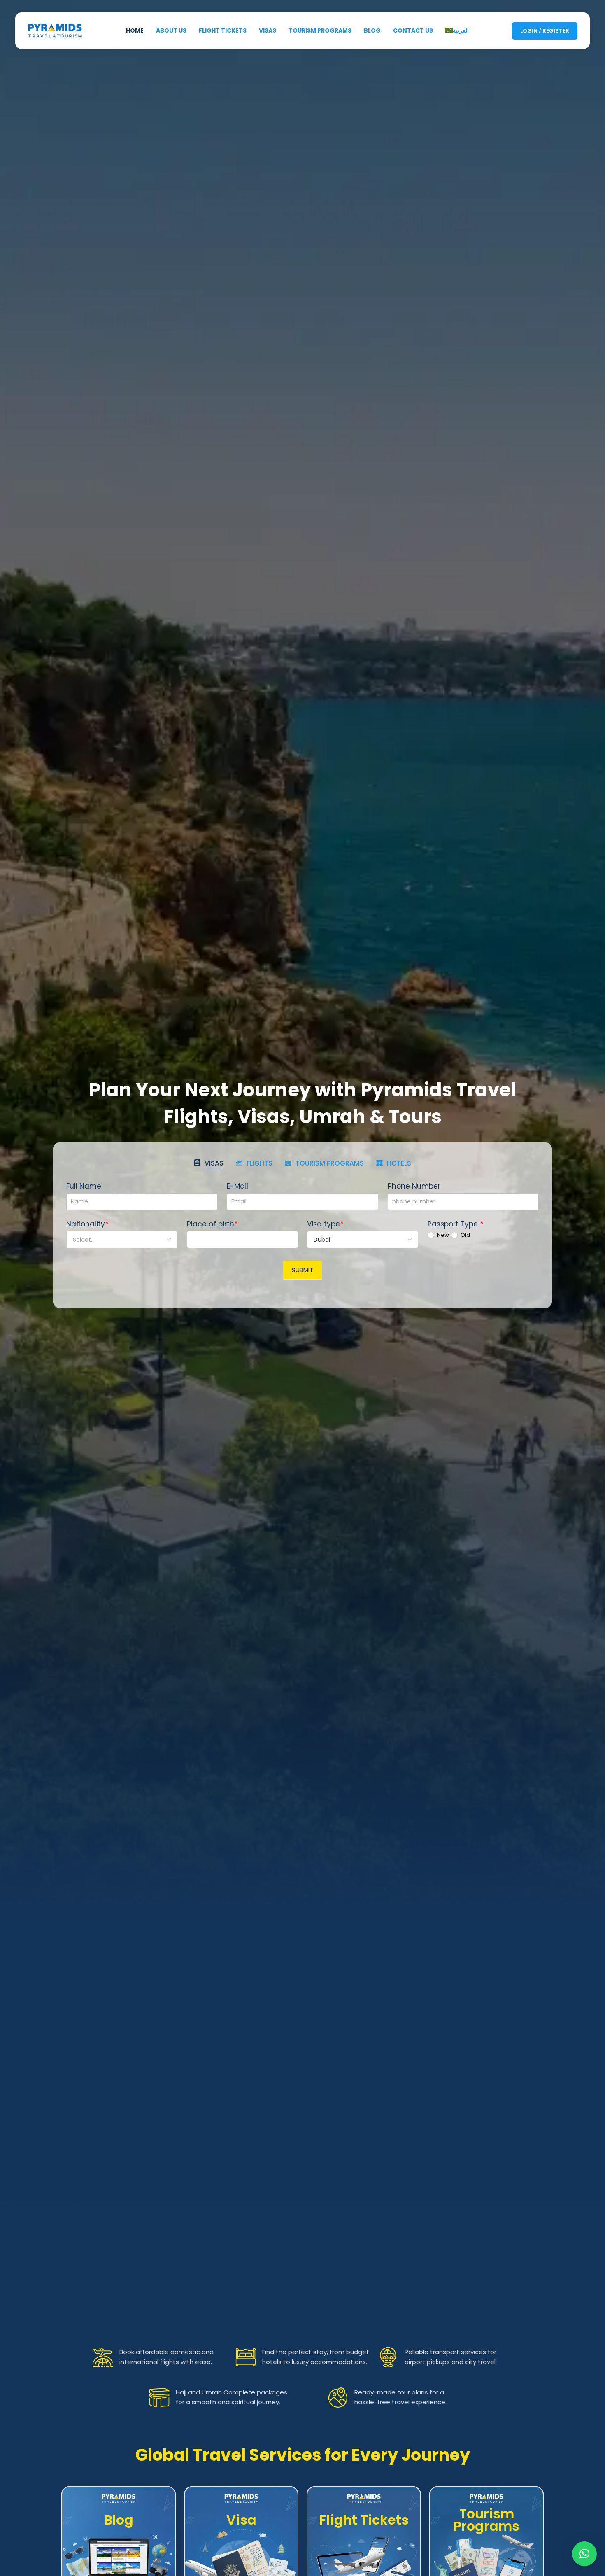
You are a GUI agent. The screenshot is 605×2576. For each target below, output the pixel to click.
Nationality (87, 1224)
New (442, 1235)
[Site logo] (55, 30)
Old (465, 1235)
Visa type (325, 1224)
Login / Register (545, 31)
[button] (584, 2554)
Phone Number (414, 1186)
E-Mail (237, 1186)
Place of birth (212, 1224)
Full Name (84, 1186)
